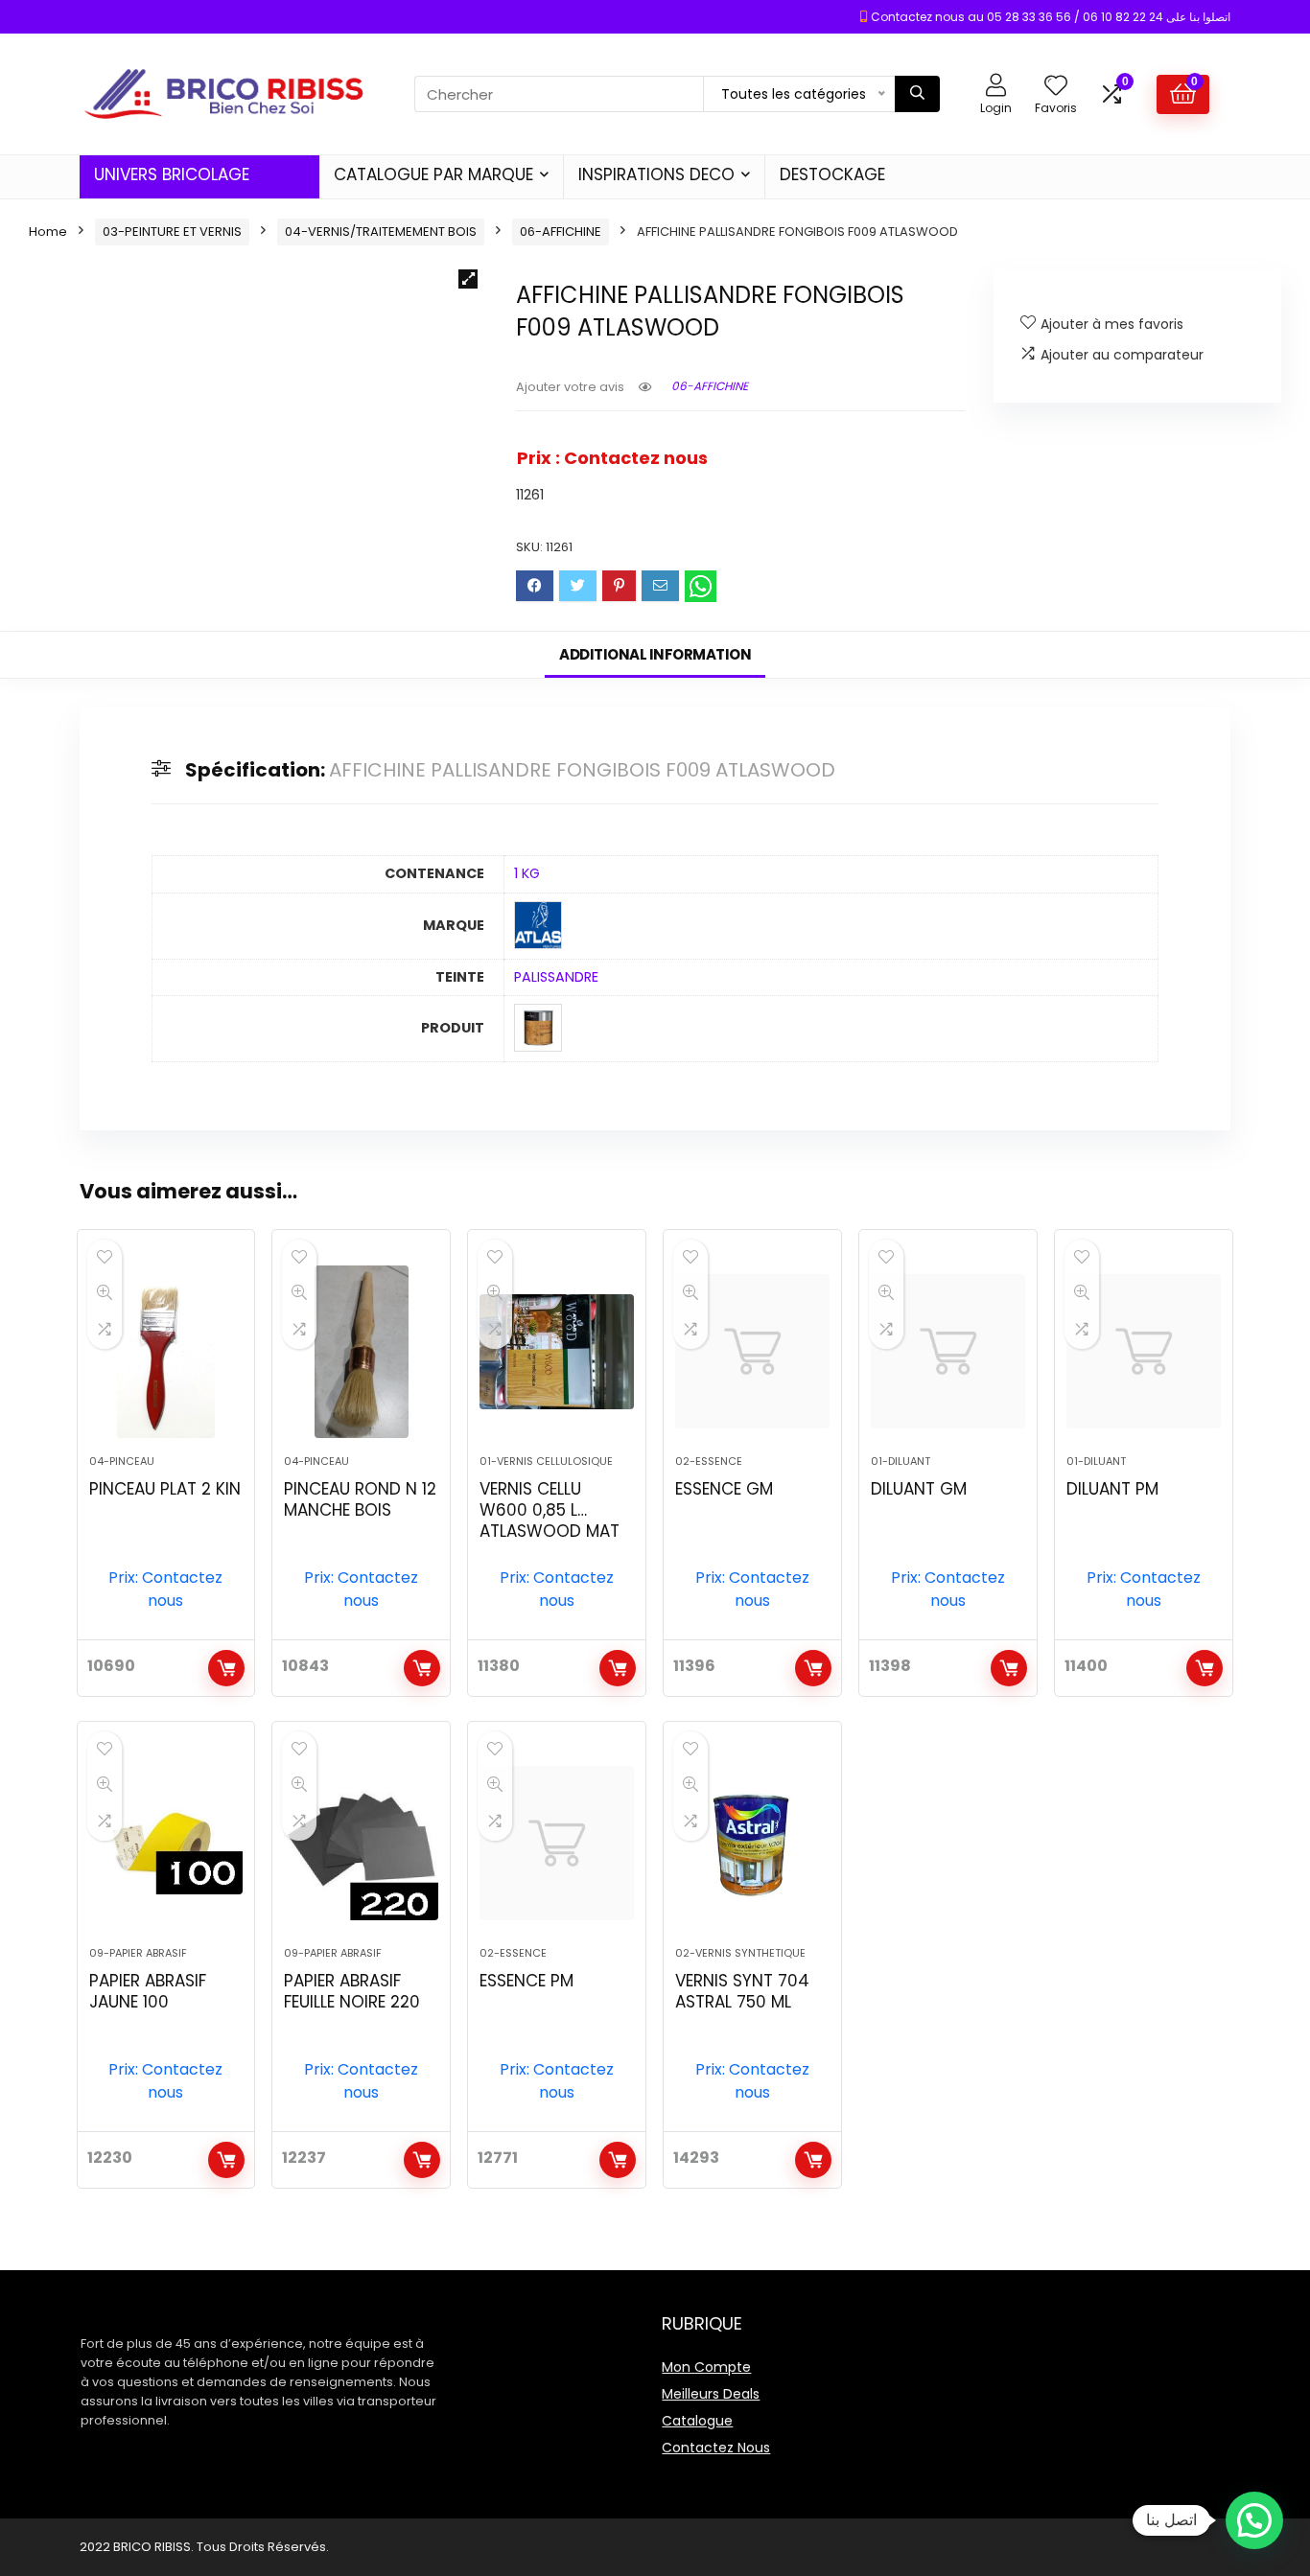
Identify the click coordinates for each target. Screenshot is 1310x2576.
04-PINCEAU (122, 1461)
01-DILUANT (901, 1461)
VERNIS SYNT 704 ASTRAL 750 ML (742, 1991)
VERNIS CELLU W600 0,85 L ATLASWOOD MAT (550, 1510)
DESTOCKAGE (832, 174)
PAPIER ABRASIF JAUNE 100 (148, 1991)
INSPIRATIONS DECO (656, 174)
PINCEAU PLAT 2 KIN (165, 1489)
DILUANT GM (919, 1489)
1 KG (527, 873)
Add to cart (226, 1668)
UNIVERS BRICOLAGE (172, 174)
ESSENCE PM (526, 1981)
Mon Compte (706, 2367)
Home (48, 232)
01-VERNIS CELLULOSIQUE (546, 1461)
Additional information (655, 654)
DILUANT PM (1112, 1489)
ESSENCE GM (724, 1489)
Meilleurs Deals (711, 2394)
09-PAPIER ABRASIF (138, 1953)
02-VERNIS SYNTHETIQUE (740, 1953)
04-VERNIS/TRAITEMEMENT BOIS (381, 232)
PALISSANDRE (556, 977)
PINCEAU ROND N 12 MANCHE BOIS (360, 1499)
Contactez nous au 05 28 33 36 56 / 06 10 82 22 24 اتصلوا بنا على (1051, 17)
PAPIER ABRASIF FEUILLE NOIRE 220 (352, 1991)
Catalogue (697, 2421)
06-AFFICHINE (561, 232)
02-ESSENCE (709, 1461)
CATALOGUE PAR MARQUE (433, 174)
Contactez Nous (716, 2448)
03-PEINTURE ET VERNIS (172, 232)
